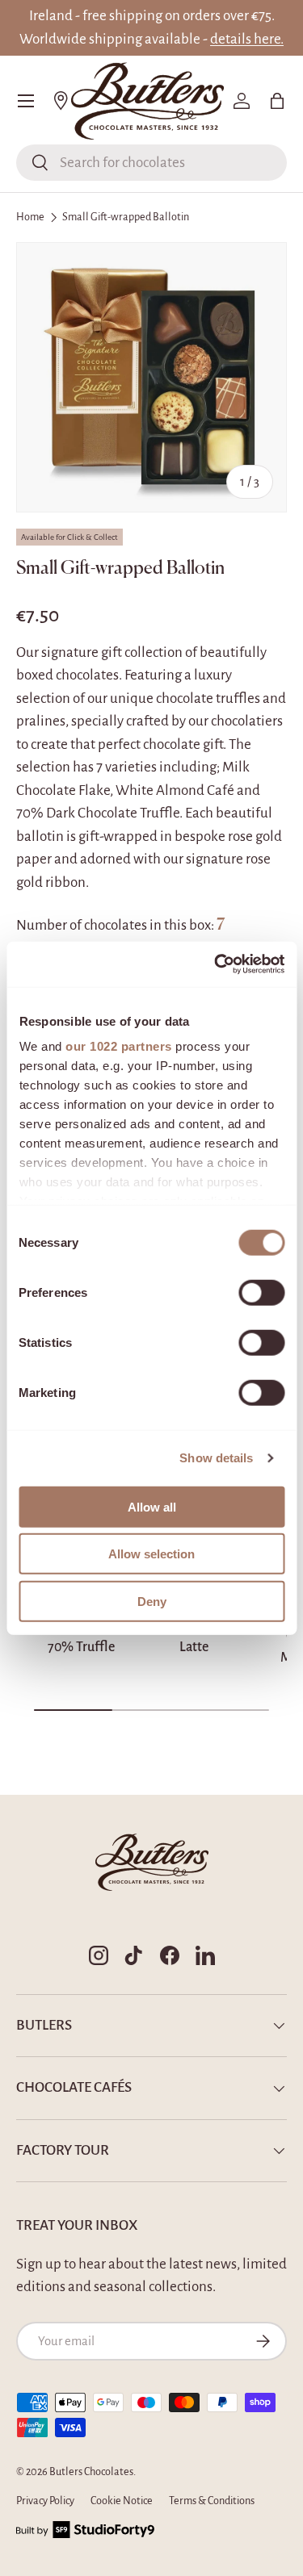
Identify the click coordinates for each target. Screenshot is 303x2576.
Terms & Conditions (212, 2501)
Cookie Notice (122, 2501)
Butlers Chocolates (91, 2472)
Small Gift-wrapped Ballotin (126, 217)
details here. (247, 39)
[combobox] (151, 163)
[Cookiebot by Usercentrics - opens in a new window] (216, 964)
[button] (277, 101)
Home (30, 217)
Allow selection (151, 1554)
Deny (152, 1601)
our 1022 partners (119, 1046)
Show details (216, 1458)
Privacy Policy (45, 2501)
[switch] (261, 1292)
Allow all (152, 1506)
